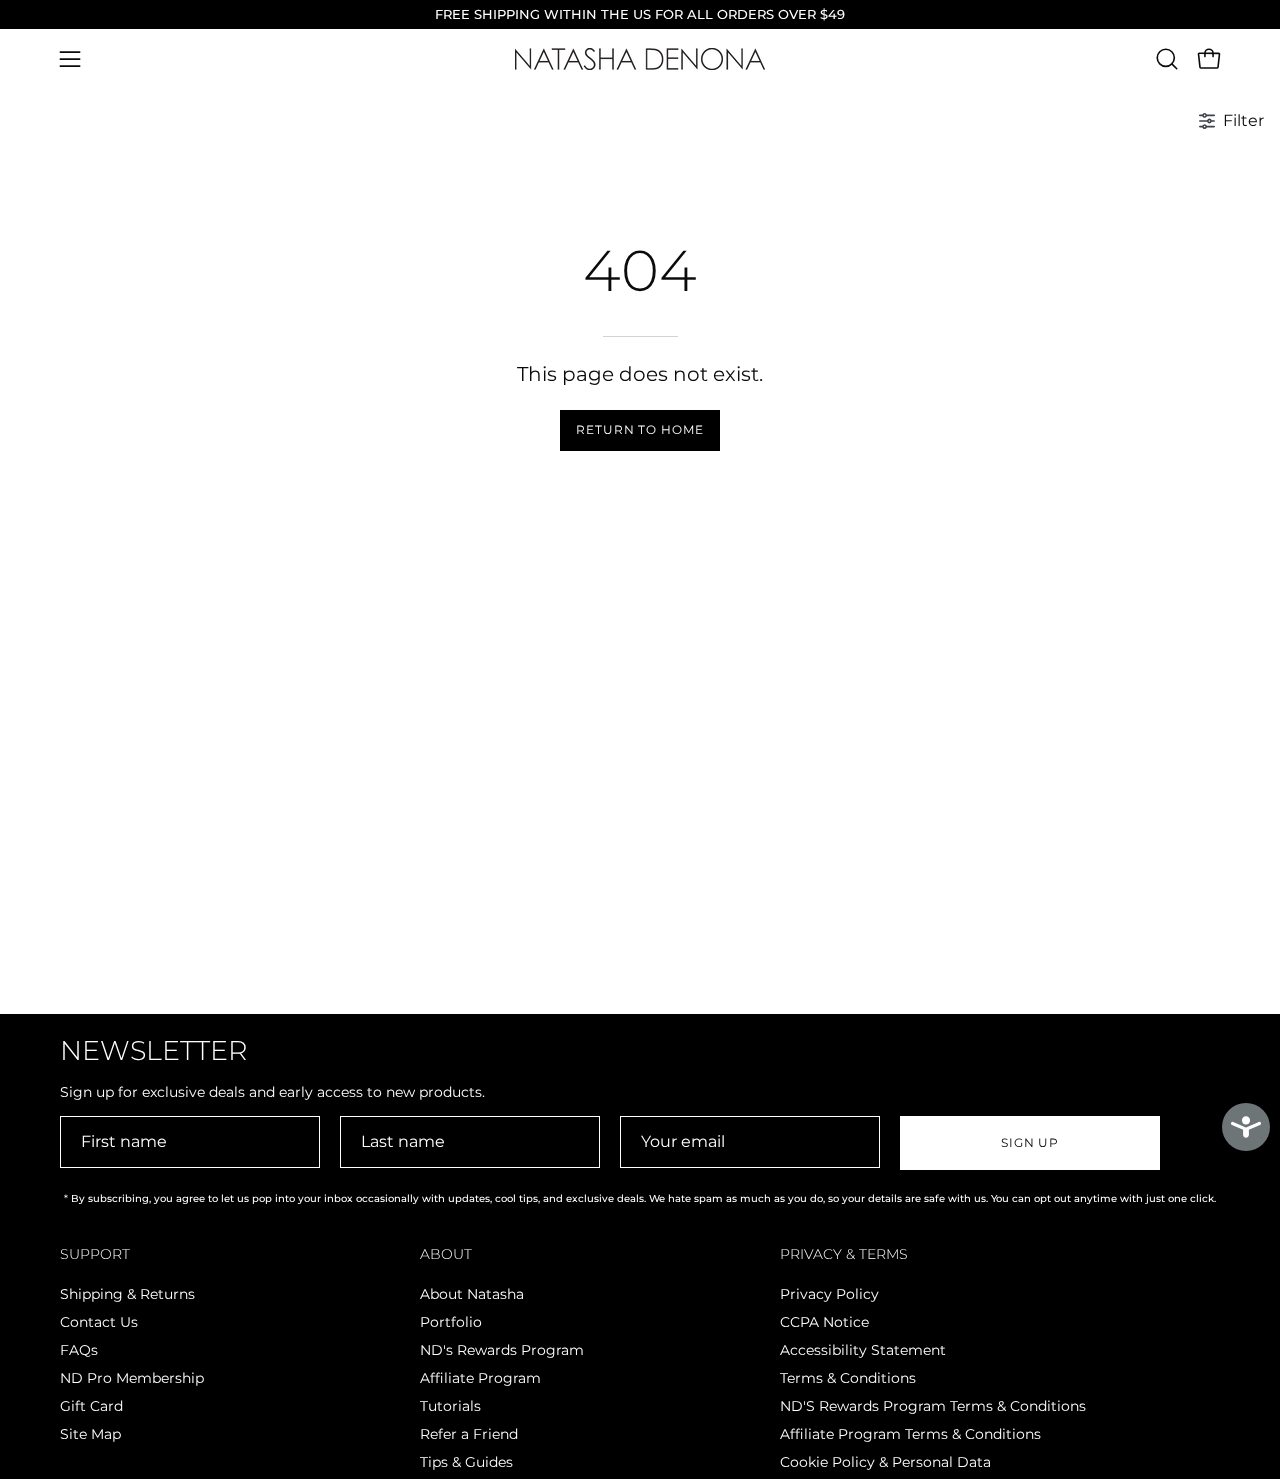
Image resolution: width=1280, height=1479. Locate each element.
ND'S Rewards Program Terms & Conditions (933, 1406)
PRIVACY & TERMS (844, 1254)
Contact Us (99, 1322)
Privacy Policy (829, 1294)
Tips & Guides (466, 1462)
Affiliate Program (480, 1378)
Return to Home (640, 429)
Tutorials (450, 1406)
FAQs (79, 1350)
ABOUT (446, 1254)
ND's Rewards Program (502, 1350)
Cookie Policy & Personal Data (885, 1462)
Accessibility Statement (863, 1350)
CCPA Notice (824, 1322)
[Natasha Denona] (640, 59)
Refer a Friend (469, 1434)
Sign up (1030, 1142)
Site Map (90, 1434)
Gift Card (91, 1406)
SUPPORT (95, 1254)
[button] (1167, 59)
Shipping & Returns (127, 1294)
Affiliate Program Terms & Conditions (910, 1434)
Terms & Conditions (848, 1378)
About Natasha (472, 1294)
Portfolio (451, 1322)
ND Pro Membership (132, 1378)
